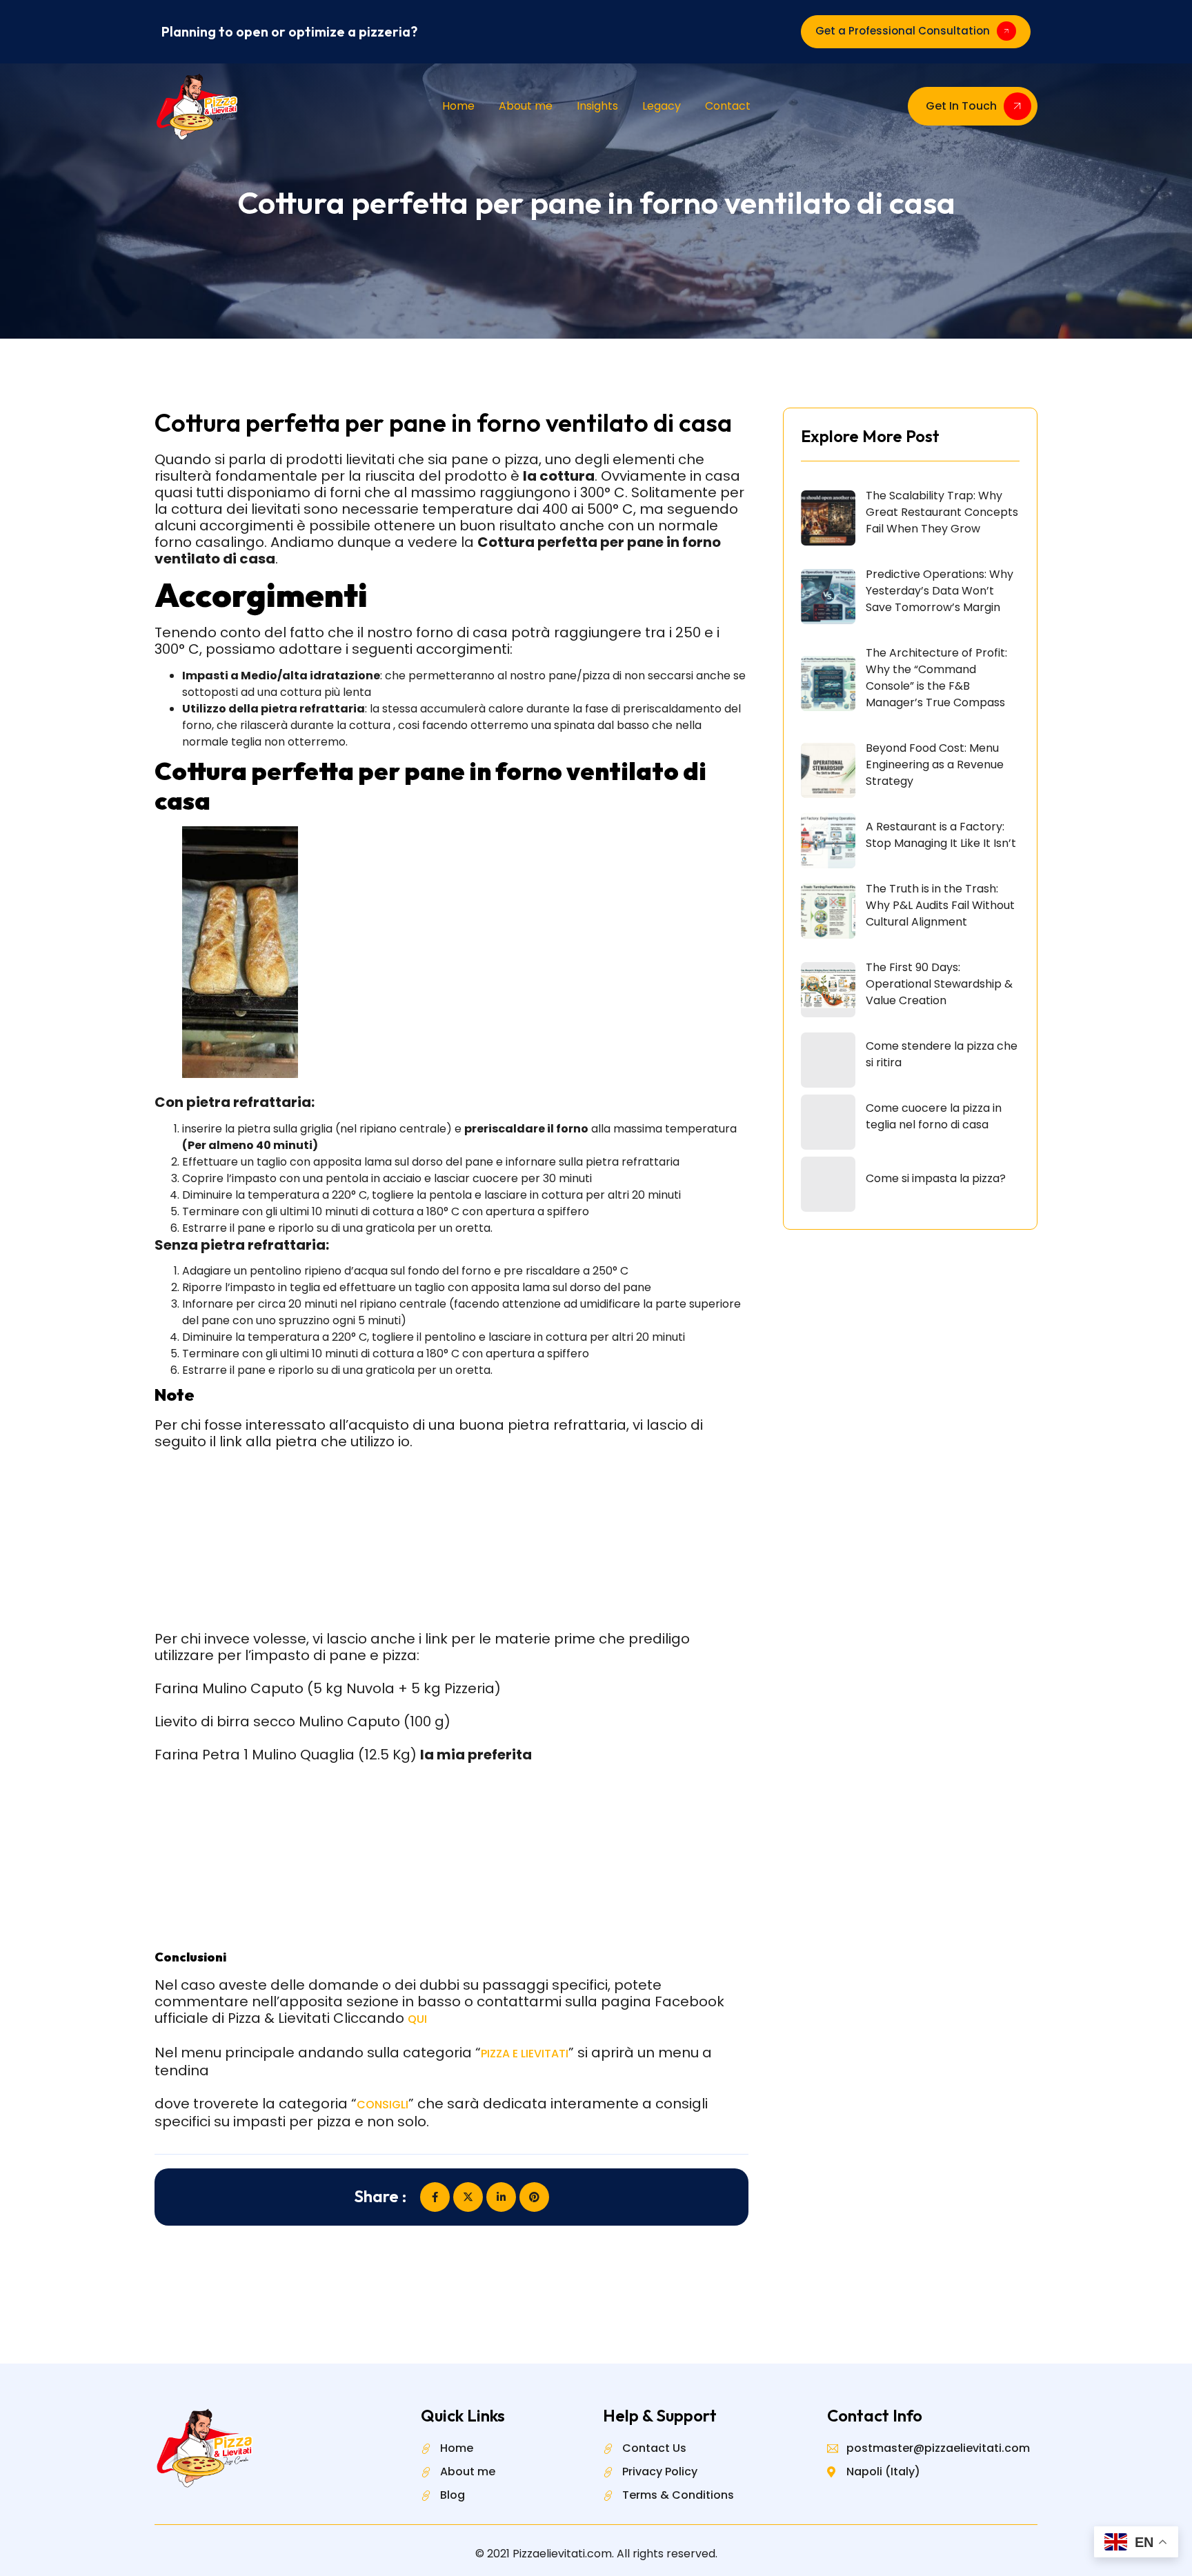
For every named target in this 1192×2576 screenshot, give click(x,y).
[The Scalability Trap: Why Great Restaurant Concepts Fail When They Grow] (828, 518)
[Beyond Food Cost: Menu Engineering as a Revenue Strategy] (828, 770)
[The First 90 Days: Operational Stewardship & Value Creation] (828, 990)
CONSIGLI (383, 2105)
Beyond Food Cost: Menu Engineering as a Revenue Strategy (935, 765)
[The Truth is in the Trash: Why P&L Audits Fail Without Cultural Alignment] (828, 911)
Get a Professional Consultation (903, 31)
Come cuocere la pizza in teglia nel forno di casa (934, 1116)
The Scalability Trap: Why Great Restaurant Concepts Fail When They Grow (942, 512)
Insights (597, 106)
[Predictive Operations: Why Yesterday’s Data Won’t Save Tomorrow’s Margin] (828, 597)
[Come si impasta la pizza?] (828, 1184)
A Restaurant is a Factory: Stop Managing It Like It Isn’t (941, 835)
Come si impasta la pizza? (936, 1178)
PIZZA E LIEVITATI (525, 2054)
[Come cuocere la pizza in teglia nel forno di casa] (828, 1122)
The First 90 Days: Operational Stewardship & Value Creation (939, 984)
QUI (417, 2019)
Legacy (662, 106)
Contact (728, 106)
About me (526, 106)
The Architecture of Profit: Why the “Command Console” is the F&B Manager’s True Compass (936, 678)
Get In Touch (961, 106)
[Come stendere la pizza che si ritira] (828, 1060)
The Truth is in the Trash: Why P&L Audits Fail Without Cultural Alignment (940, 905)
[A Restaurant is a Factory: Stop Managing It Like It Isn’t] (828, 841)
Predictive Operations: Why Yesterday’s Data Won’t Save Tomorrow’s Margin (940, 591)
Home (458, 106)
